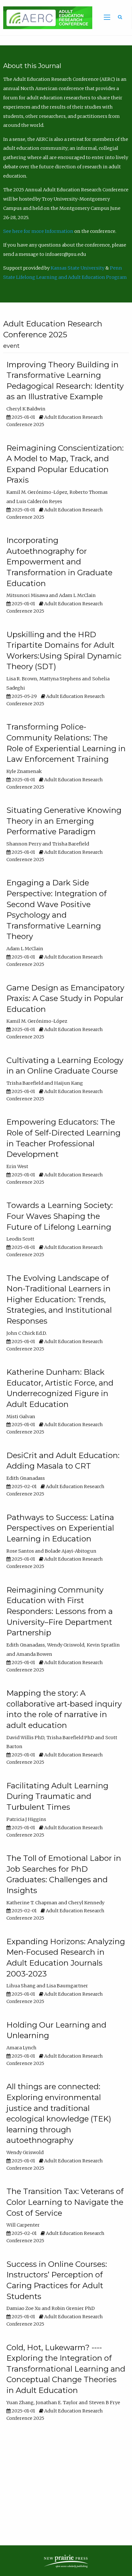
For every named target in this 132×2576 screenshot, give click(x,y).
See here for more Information (38, 231)
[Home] (46, 18)
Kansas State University (78, 268)
